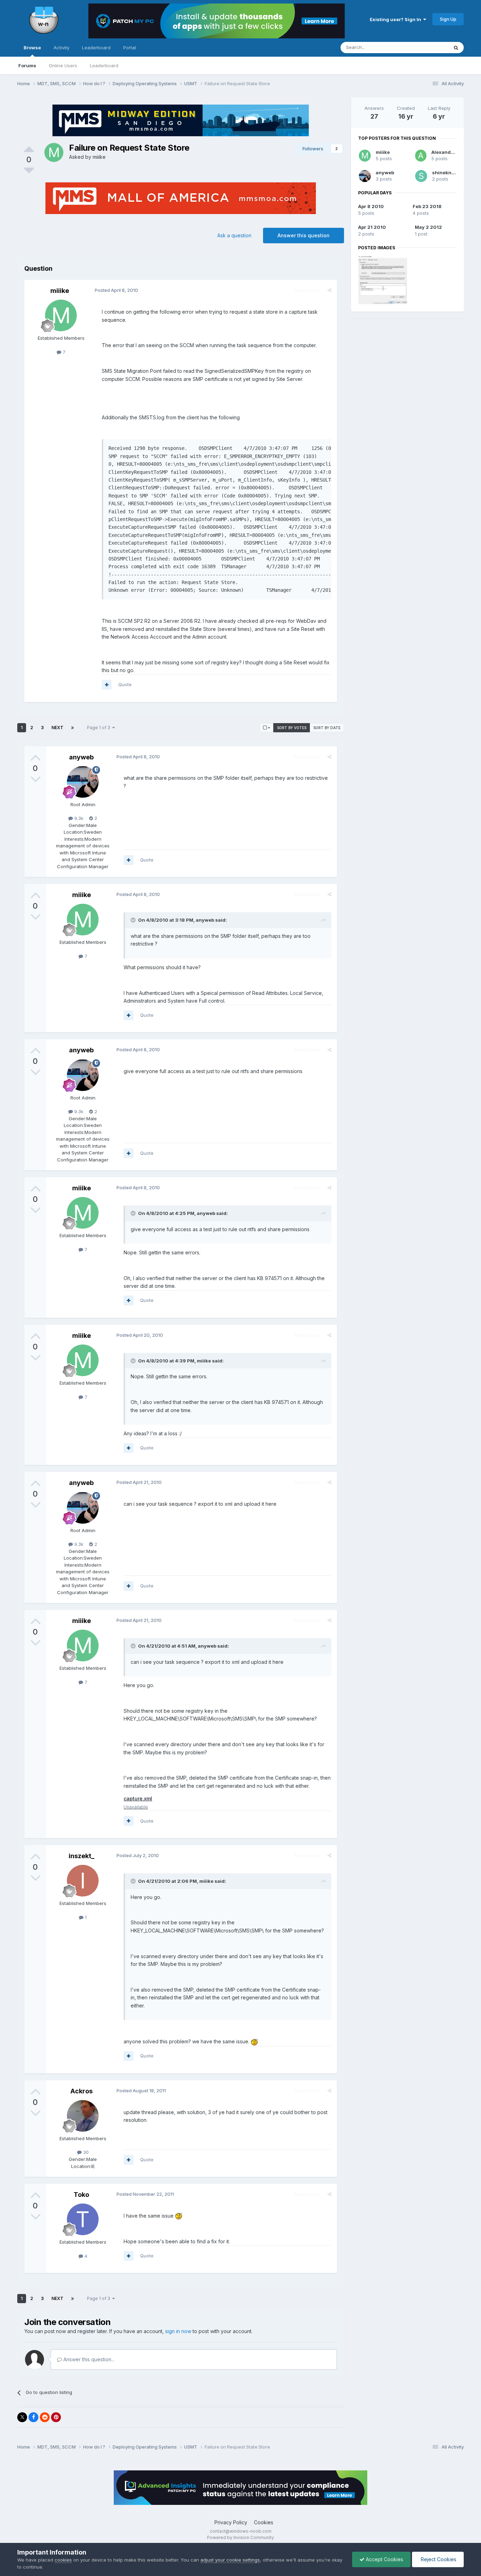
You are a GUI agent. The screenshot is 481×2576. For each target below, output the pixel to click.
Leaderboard (104, 65)
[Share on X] (22, 2417)
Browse (32, 48)
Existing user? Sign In (396, 19)
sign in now (178, 2331)
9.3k (78, 818)
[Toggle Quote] (134, 920)
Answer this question (304, 235)
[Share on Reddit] (45, 2417)
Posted (116, 290)
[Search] (456, 48)
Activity (61, 48)
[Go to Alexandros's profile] (421, 156)
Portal (130, 48)
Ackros (82, 2091)
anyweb (81, 757)
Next (57, 728)
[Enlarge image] (254, 2041)
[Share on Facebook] (33, 2417)
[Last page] (73, 728)
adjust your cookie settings (230, 2560)
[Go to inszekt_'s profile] (83, 1881)
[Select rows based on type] (267, 728)
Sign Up (448, 19)
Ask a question (234, 235)
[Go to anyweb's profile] (83, 782)
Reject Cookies (438, 2559)
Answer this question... (88, 2359)
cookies (63, 2560)
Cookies (264, 2522)
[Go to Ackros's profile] (83, 2116)
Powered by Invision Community (241, 2537)
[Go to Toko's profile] (83, 2219)
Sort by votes (292, 728)
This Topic (428, 47)
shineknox (445, 173)
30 (85, 2152)
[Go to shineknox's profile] (421, 176)
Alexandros (445, 152)
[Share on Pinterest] (56, 2417)
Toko (81, 2195)
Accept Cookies (384, 2559)
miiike (99, 157)
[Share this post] (329, 290)
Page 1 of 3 (100, 728)
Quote (125, 684)
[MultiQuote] (107, 685)
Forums (27, 65)
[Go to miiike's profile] (54, 152)
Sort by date (327, 728)
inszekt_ (82, 1856)
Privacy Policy (231, 2522)
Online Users (63, 65)
